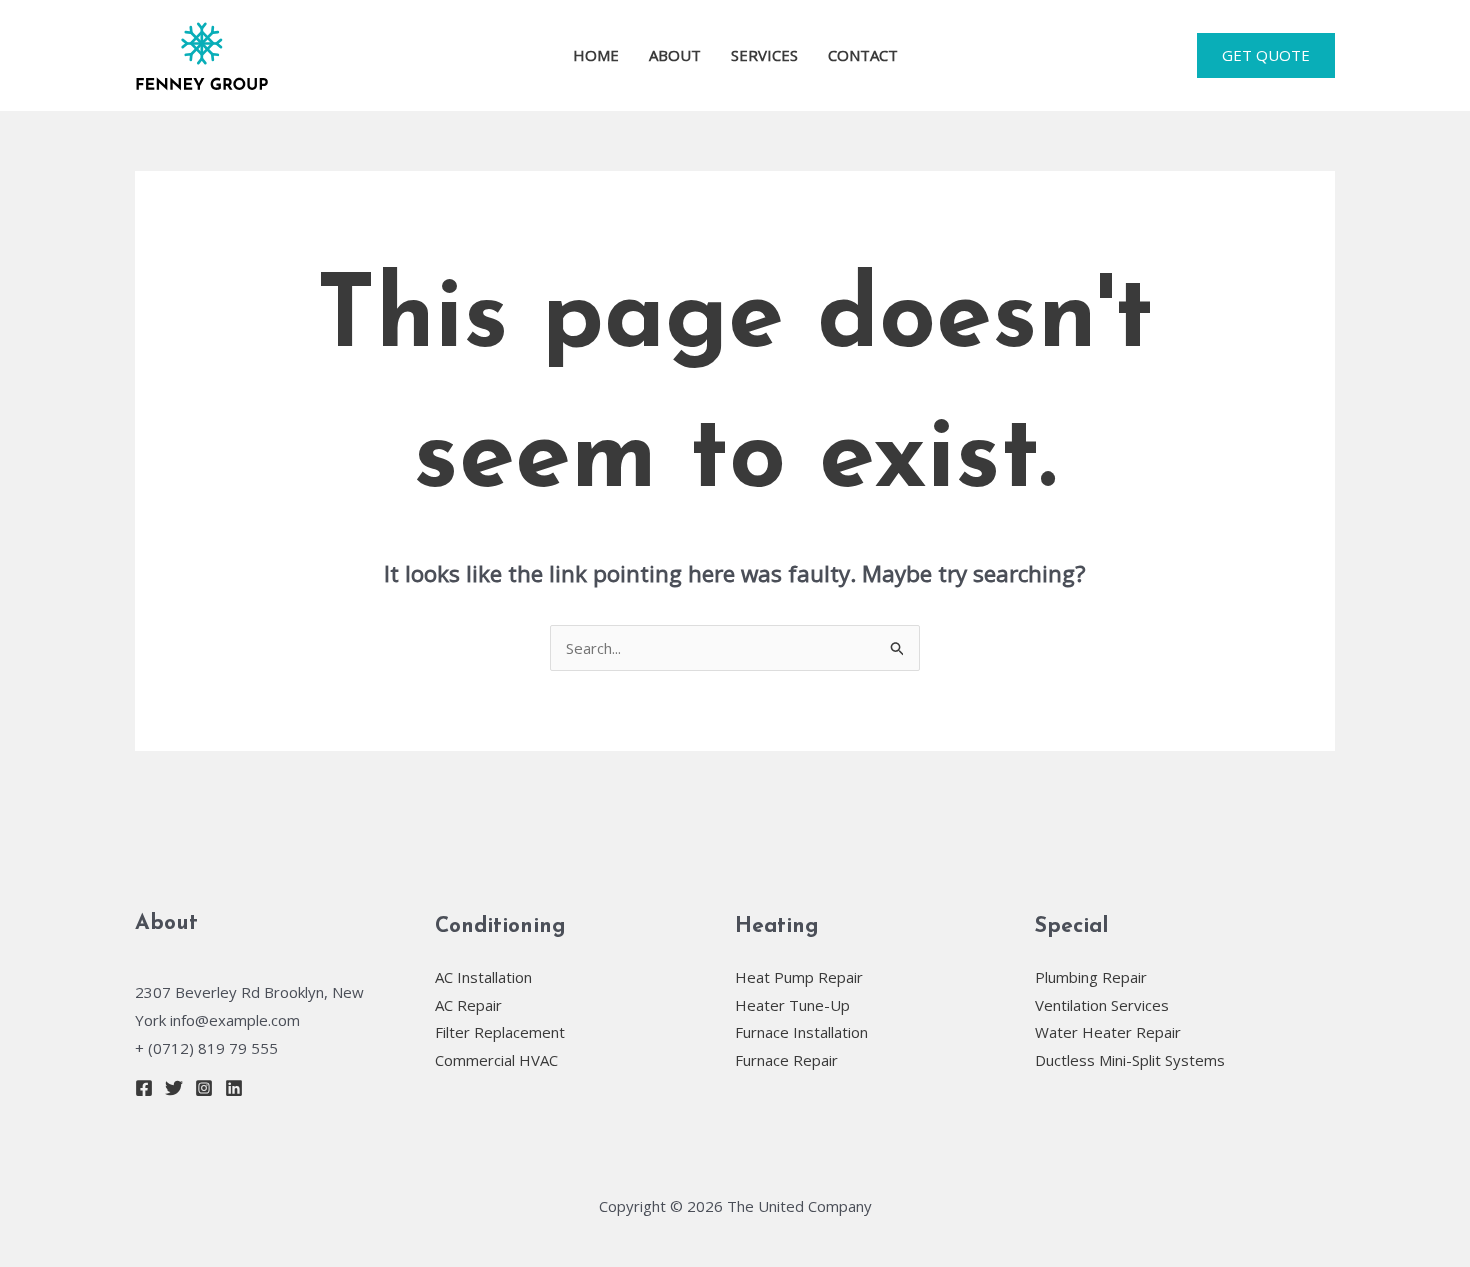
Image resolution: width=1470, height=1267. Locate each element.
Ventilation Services (1102, 1005)
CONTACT (863, 55)
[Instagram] (204, 1088)
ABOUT (675, 55)
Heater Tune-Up (792, 1005)
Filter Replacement (500, 1032)
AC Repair (468, 1005)
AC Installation (483, 977)
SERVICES (764, 55)
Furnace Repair (786, 1060)
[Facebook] (144, 1088)
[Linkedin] (234, 1088)
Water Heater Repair (1108, 1032)
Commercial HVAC (496, 1060)
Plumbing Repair (1091, 977)
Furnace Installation (801, 1032)
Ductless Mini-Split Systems (1130, 1060)
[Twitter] (174, 1088)
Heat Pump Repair (799, 977)
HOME (596, 55)
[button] (1266, 55)
